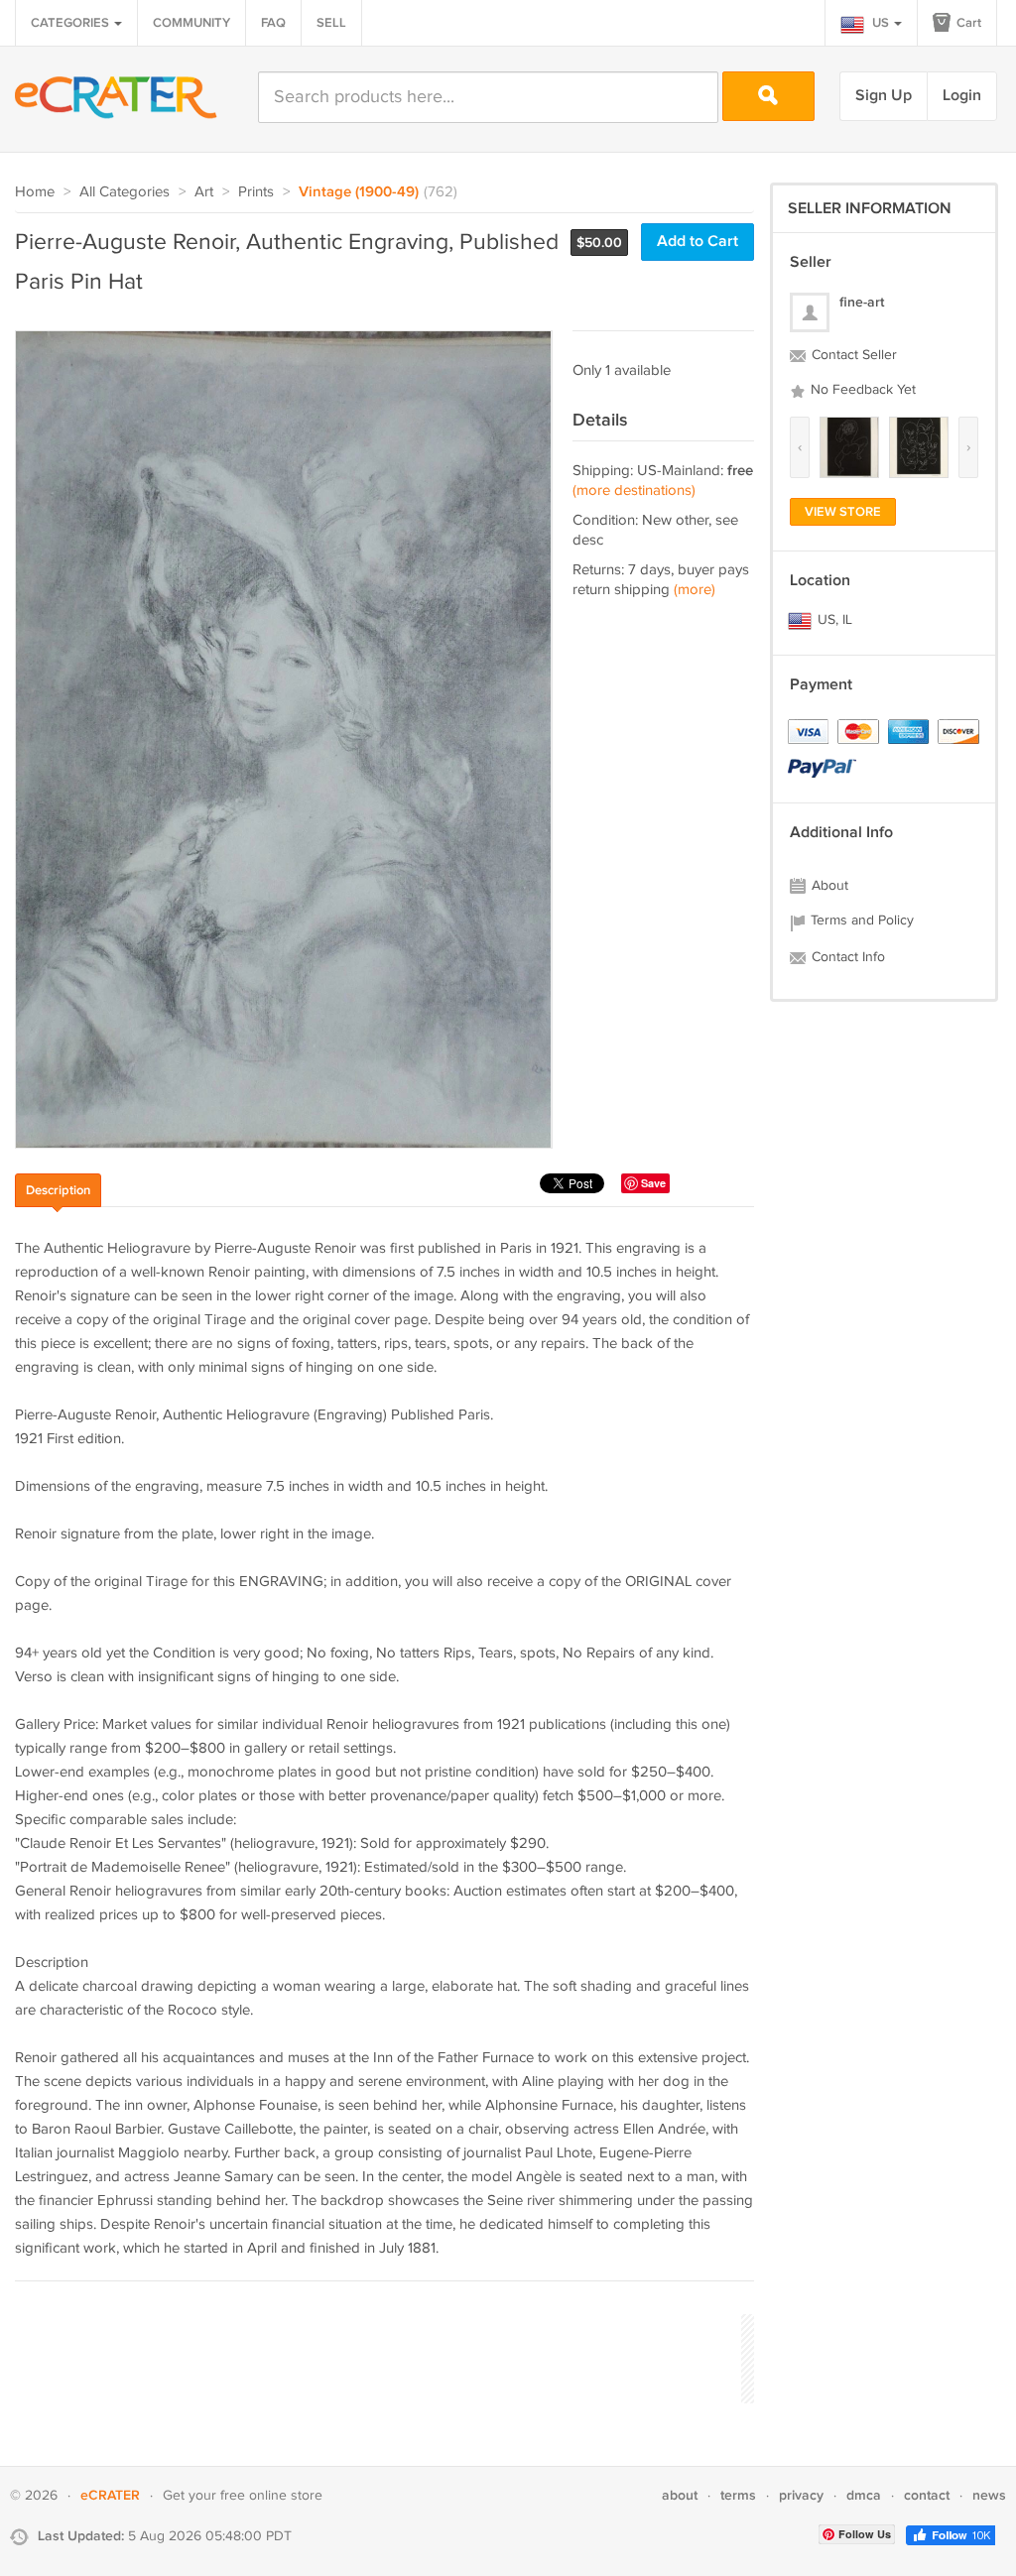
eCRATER (110, 2495)
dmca (864, 2495)
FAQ (273, 23)
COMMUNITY (191, 23)
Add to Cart (698, 242)
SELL (331, 23)
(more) (695, 590)
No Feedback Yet (861, 390)
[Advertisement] (376, 2356)
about (680, 2495)
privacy (801, 2495)
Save (653, 1183)
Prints (256, 192)
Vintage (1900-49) (359, 192)
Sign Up (884, 96)
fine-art (862, 302)
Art (204, 192)
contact (927, 2495)
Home (35, 192)
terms (738, 2495)
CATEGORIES (71, 23)
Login (962, 96)
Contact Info (846, 957)
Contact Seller (852, 355)
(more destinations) (634, 491)
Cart (967, 23)
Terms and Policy (860, 920)
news (989, 2495)
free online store (271, 2496)
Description (58, 1190)
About (828, 886)
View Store (843, 512)
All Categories (125, 192)
